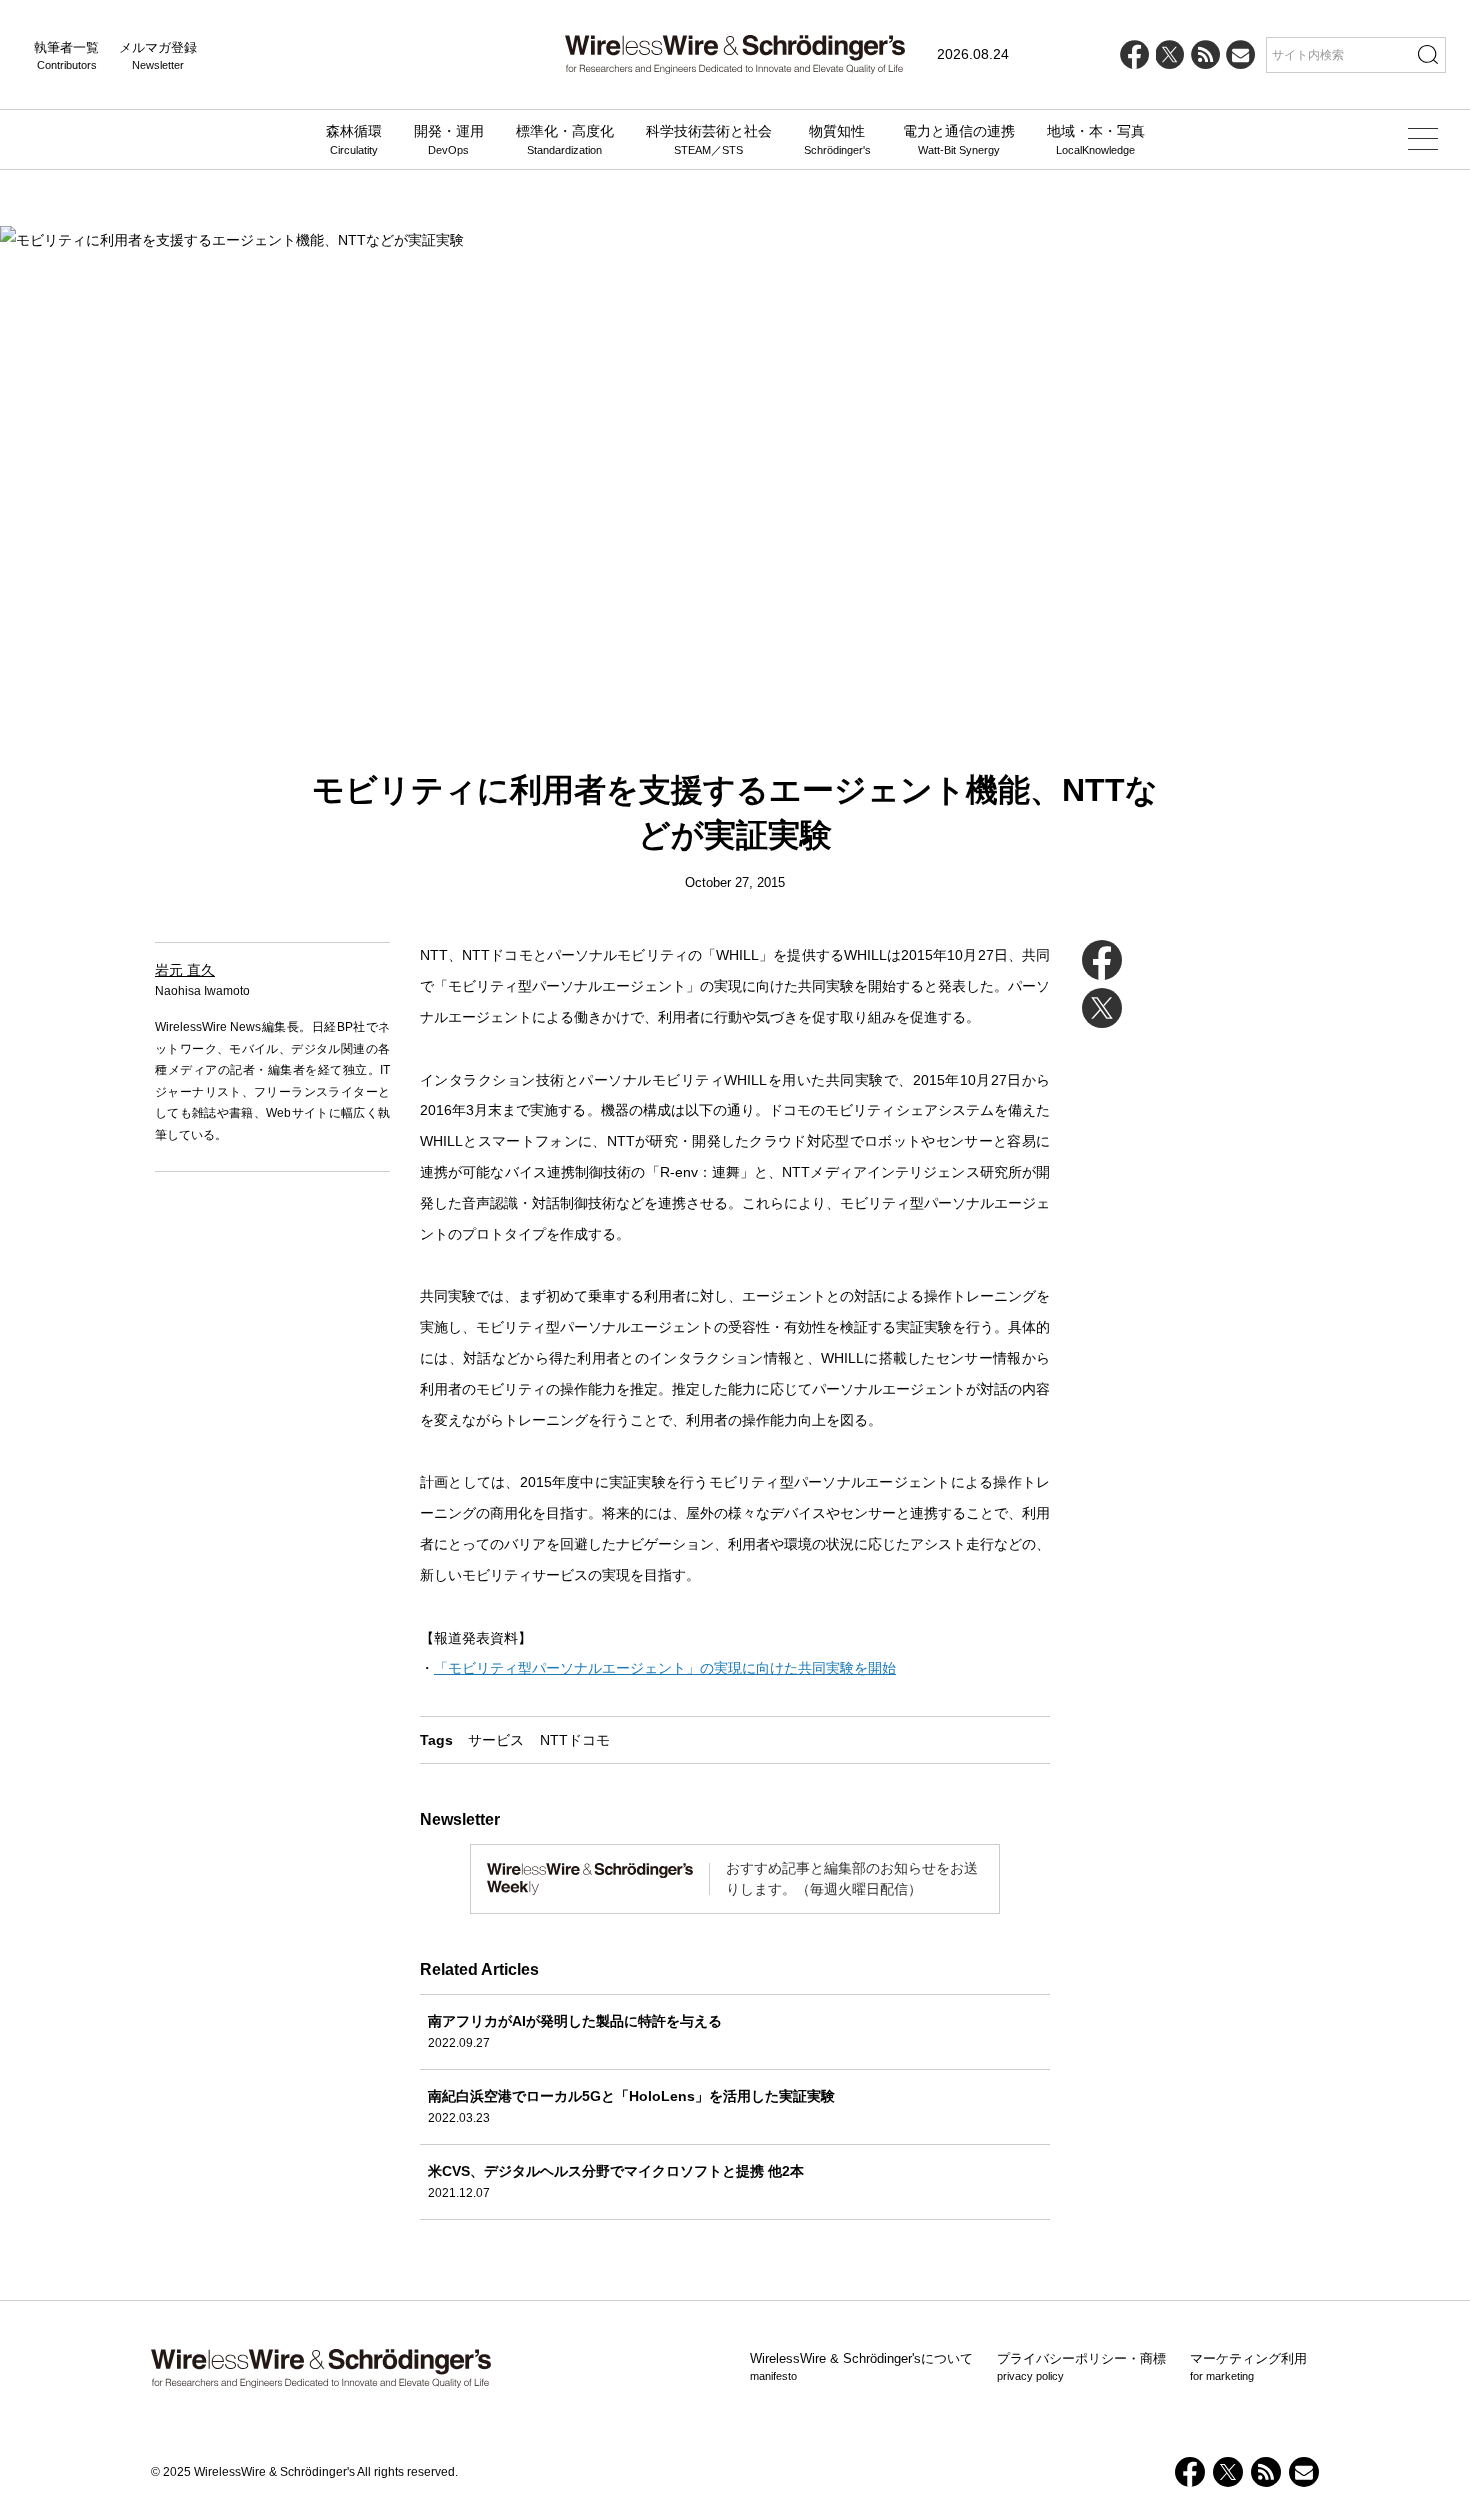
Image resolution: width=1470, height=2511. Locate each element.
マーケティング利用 (1248, 2367)
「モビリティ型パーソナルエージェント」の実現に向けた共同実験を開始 (665, 1668)
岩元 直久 (185, 970)
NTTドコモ (575, 1740)
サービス (496, 1740)
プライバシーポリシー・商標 (1081, 2367)
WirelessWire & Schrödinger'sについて (861, 2367)
